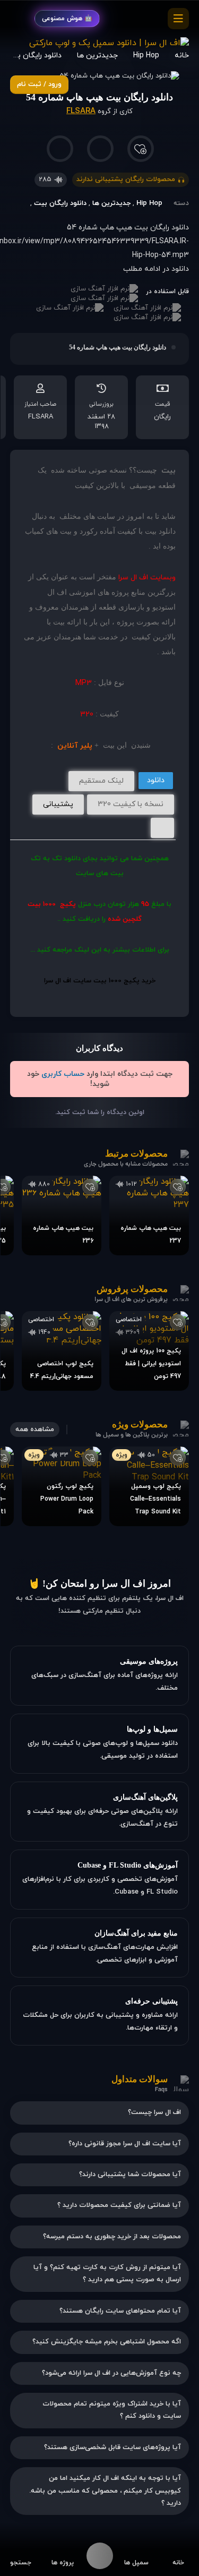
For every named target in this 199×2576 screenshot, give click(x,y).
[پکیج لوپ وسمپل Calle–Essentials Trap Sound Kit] (149, 1486)
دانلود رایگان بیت (60, 203)
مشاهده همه (35, 1430)
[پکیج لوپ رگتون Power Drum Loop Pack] (62, 1486)
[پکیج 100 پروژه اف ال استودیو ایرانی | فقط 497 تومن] (149, 1351)
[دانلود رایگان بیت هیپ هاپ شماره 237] (149, 1216)
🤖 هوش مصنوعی (67, 19)
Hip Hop (149, 203)
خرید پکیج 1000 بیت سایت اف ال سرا (100, 981)
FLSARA (81, 111)
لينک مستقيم (101, 781)
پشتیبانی (58, 804)
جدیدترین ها (111, 203)
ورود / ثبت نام (39, 84)
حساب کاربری (63, 1074)
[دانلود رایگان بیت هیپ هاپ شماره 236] (62, 1216)
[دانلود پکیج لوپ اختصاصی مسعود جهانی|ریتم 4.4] (62, 1351)
